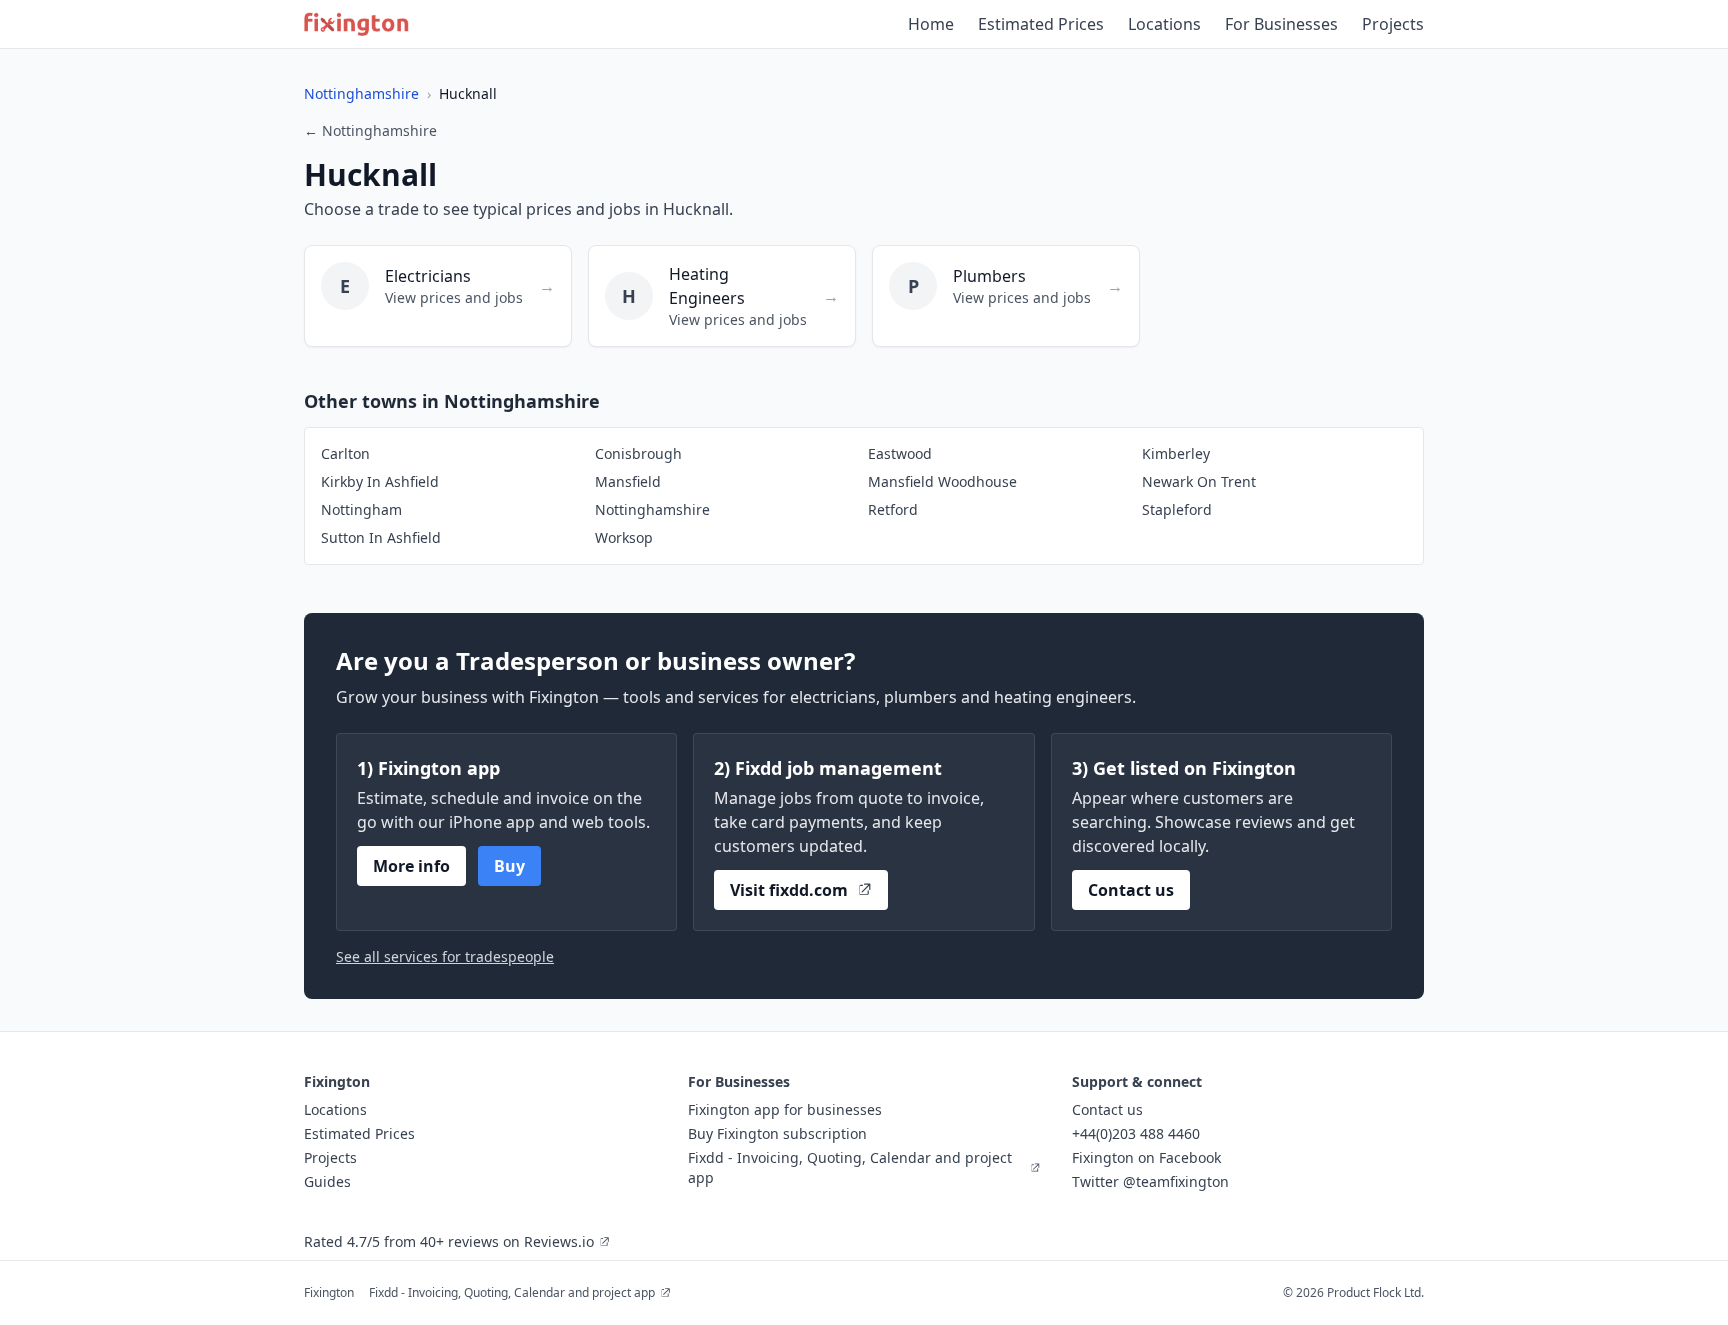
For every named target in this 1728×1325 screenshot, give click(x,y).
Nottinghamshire (361, 93)
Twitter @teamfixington (1150, 1181)
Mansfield (628, 481)
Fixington (329, 1292)
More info (411, 866)
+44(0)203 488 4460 (1136, 1133)
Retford (893, 509)
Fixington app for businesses (785, 1109)
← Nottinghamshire (370, 130)
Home (931, 24)
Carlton (345, 453)
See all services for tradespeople (445, 956)
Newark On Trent (1199, 481)
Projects (1393, 24)
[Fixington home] (356, 24)
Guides (327, 1181)
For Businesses (1281, 24)
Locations (1164, 24)
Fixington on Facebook (1146, 1157)
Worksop (624, 537)
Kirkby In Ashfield (380, 481)
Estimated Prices (1041, 24)
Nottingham (361, 509)
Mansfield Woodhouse (942, 481)
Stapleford (1177, 509)
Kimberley (1176, 453)
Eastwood (900, 453)
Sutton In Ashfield (381, 537)
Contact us (1131, 890)
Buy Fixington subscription (777, 1133)
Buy (509, 866)
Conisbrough (638, 453)
